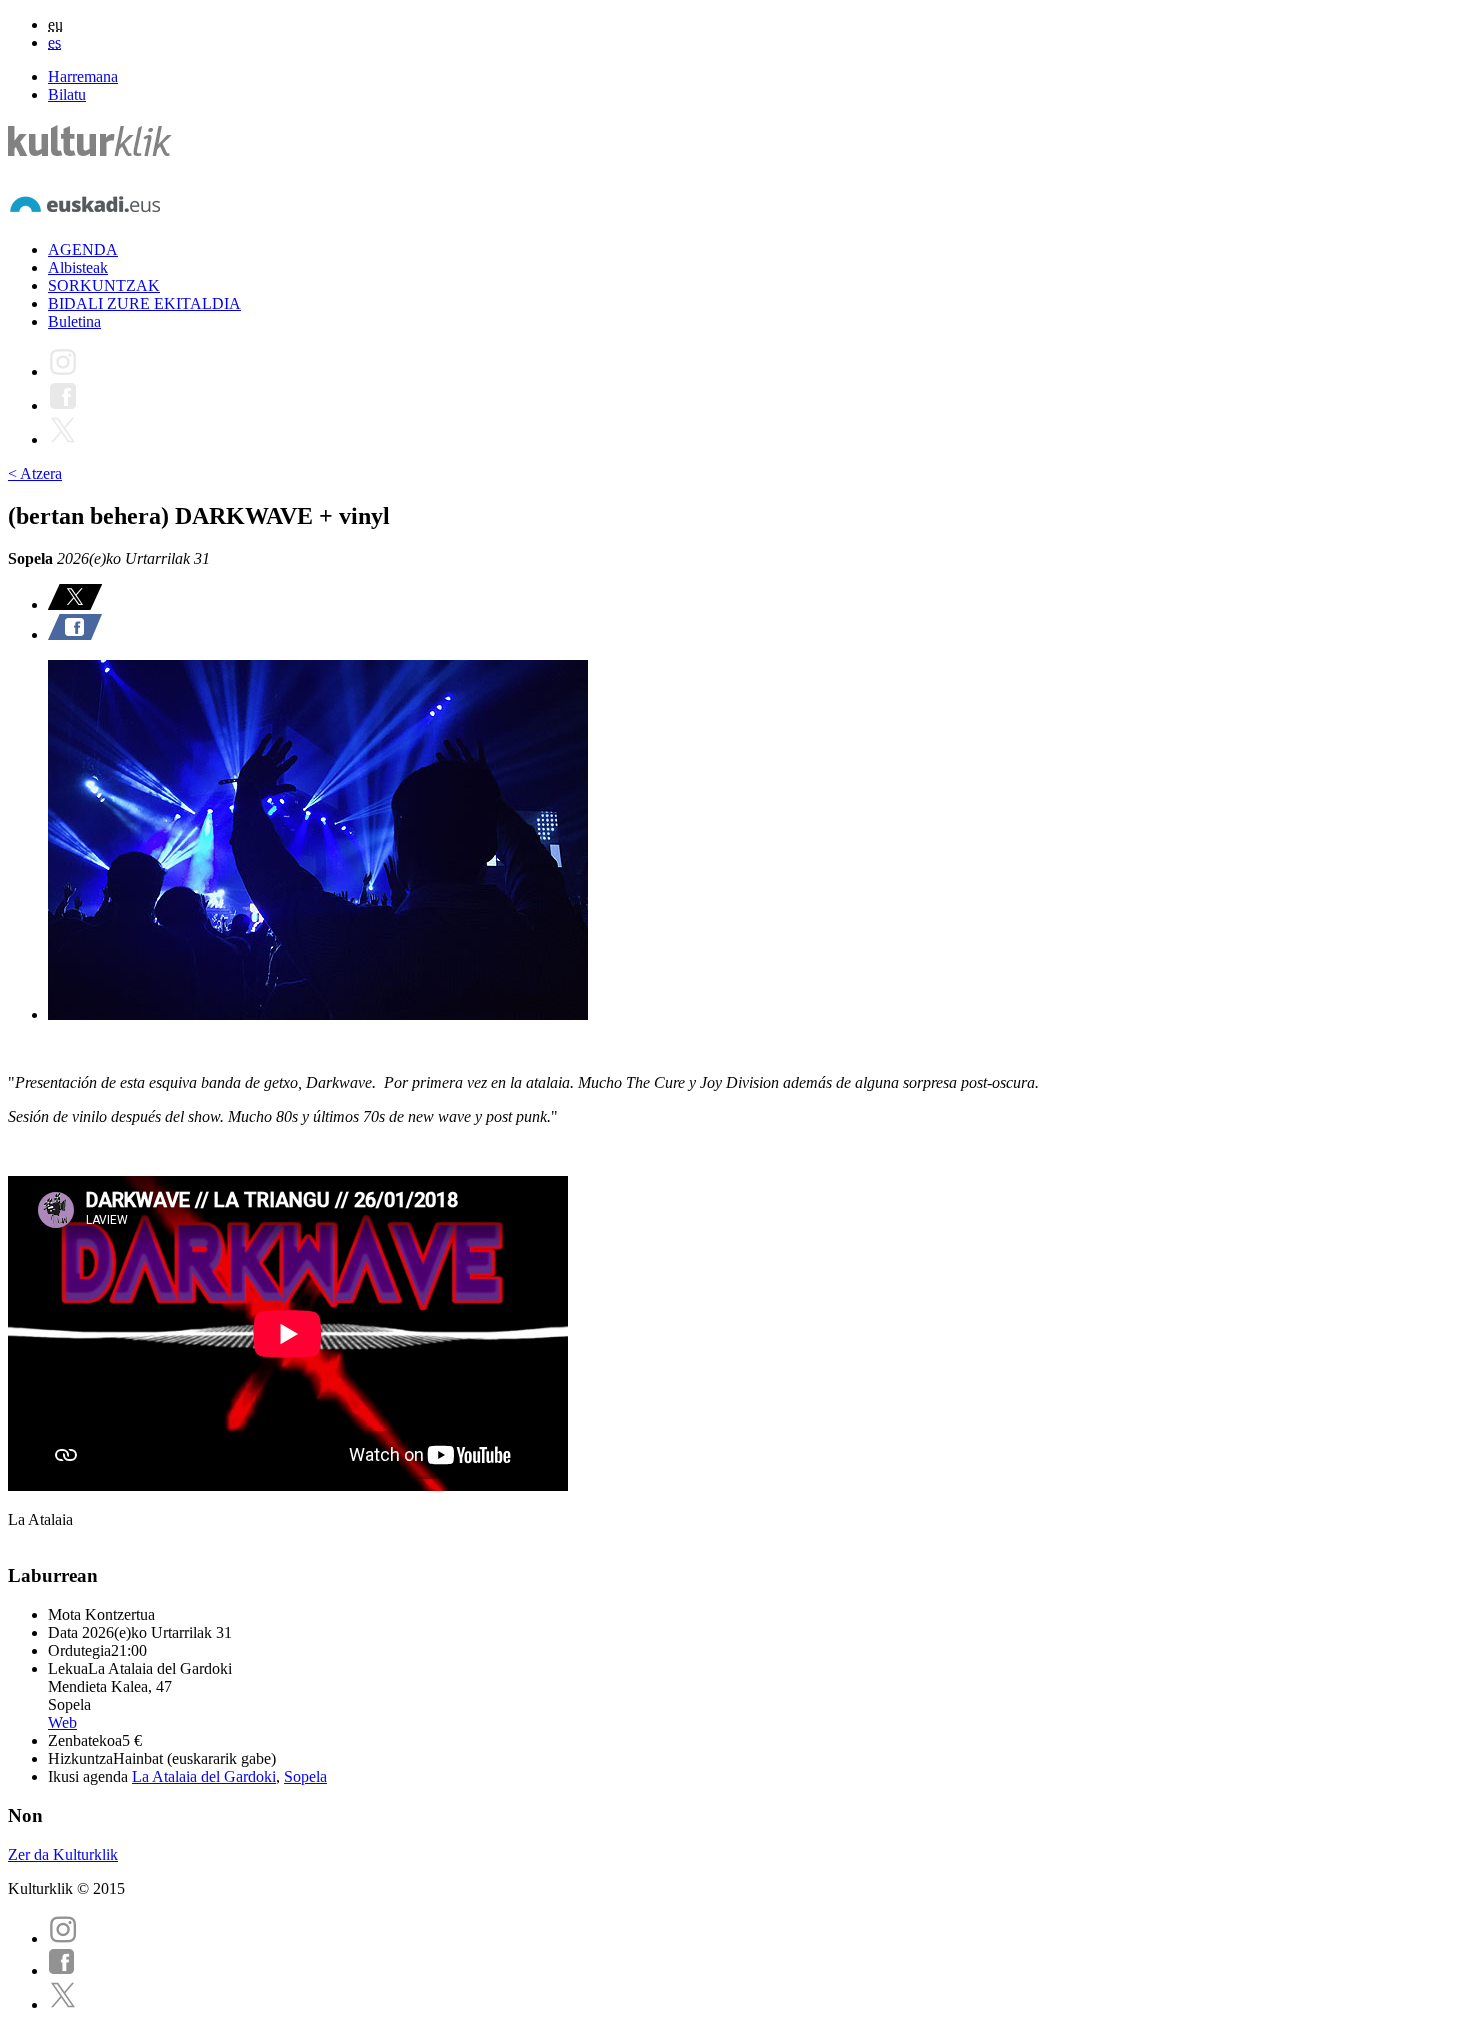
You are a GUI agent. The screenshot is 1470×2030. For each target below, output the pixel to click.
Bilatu (67, 94)
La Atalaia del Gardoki (204, 1776)
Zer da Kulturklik (63, 1854)
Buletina (74, 321)
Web (62, 1722)
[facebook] (62, 1970)
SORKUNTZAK (104, 285)
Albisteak (78, 267)
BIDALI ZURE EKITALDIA (144, 303)
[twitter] (63, 2004)
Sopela (305, 1776)
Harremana (83, 76)
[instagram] (63, 1938)
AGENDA (83, 249)
